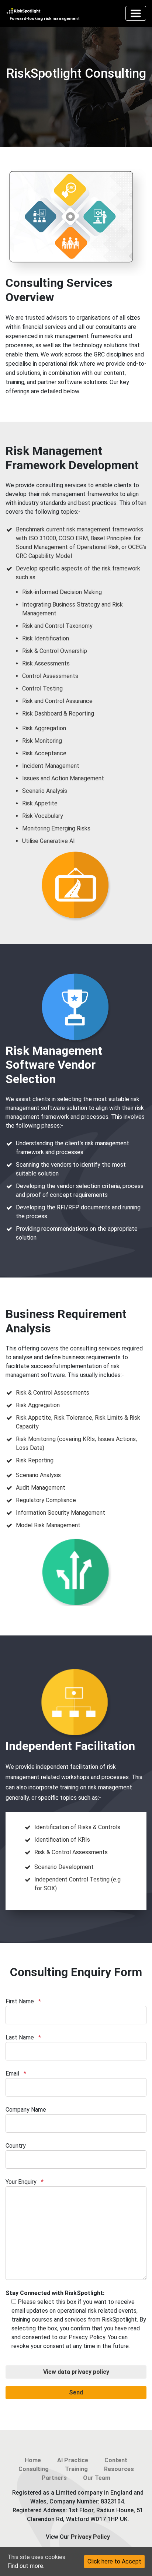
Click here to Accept (114, 2561)
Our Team (97, 2478)
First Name (23, 2001)
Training (76, 2469)
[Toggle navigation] (136, 13)
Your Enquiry (25, 2182)
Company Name (26, 2110)
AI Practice (73, 2460)
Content (116, 2460)
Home (33, 2460)
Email (16, 2074)
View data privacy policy (76, 2372)
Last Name (23, 2037)
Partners (54, 2478)
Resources (119, 2469)
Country (16, 2146)
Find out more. (26, 2566)
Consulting (34, 2469)
